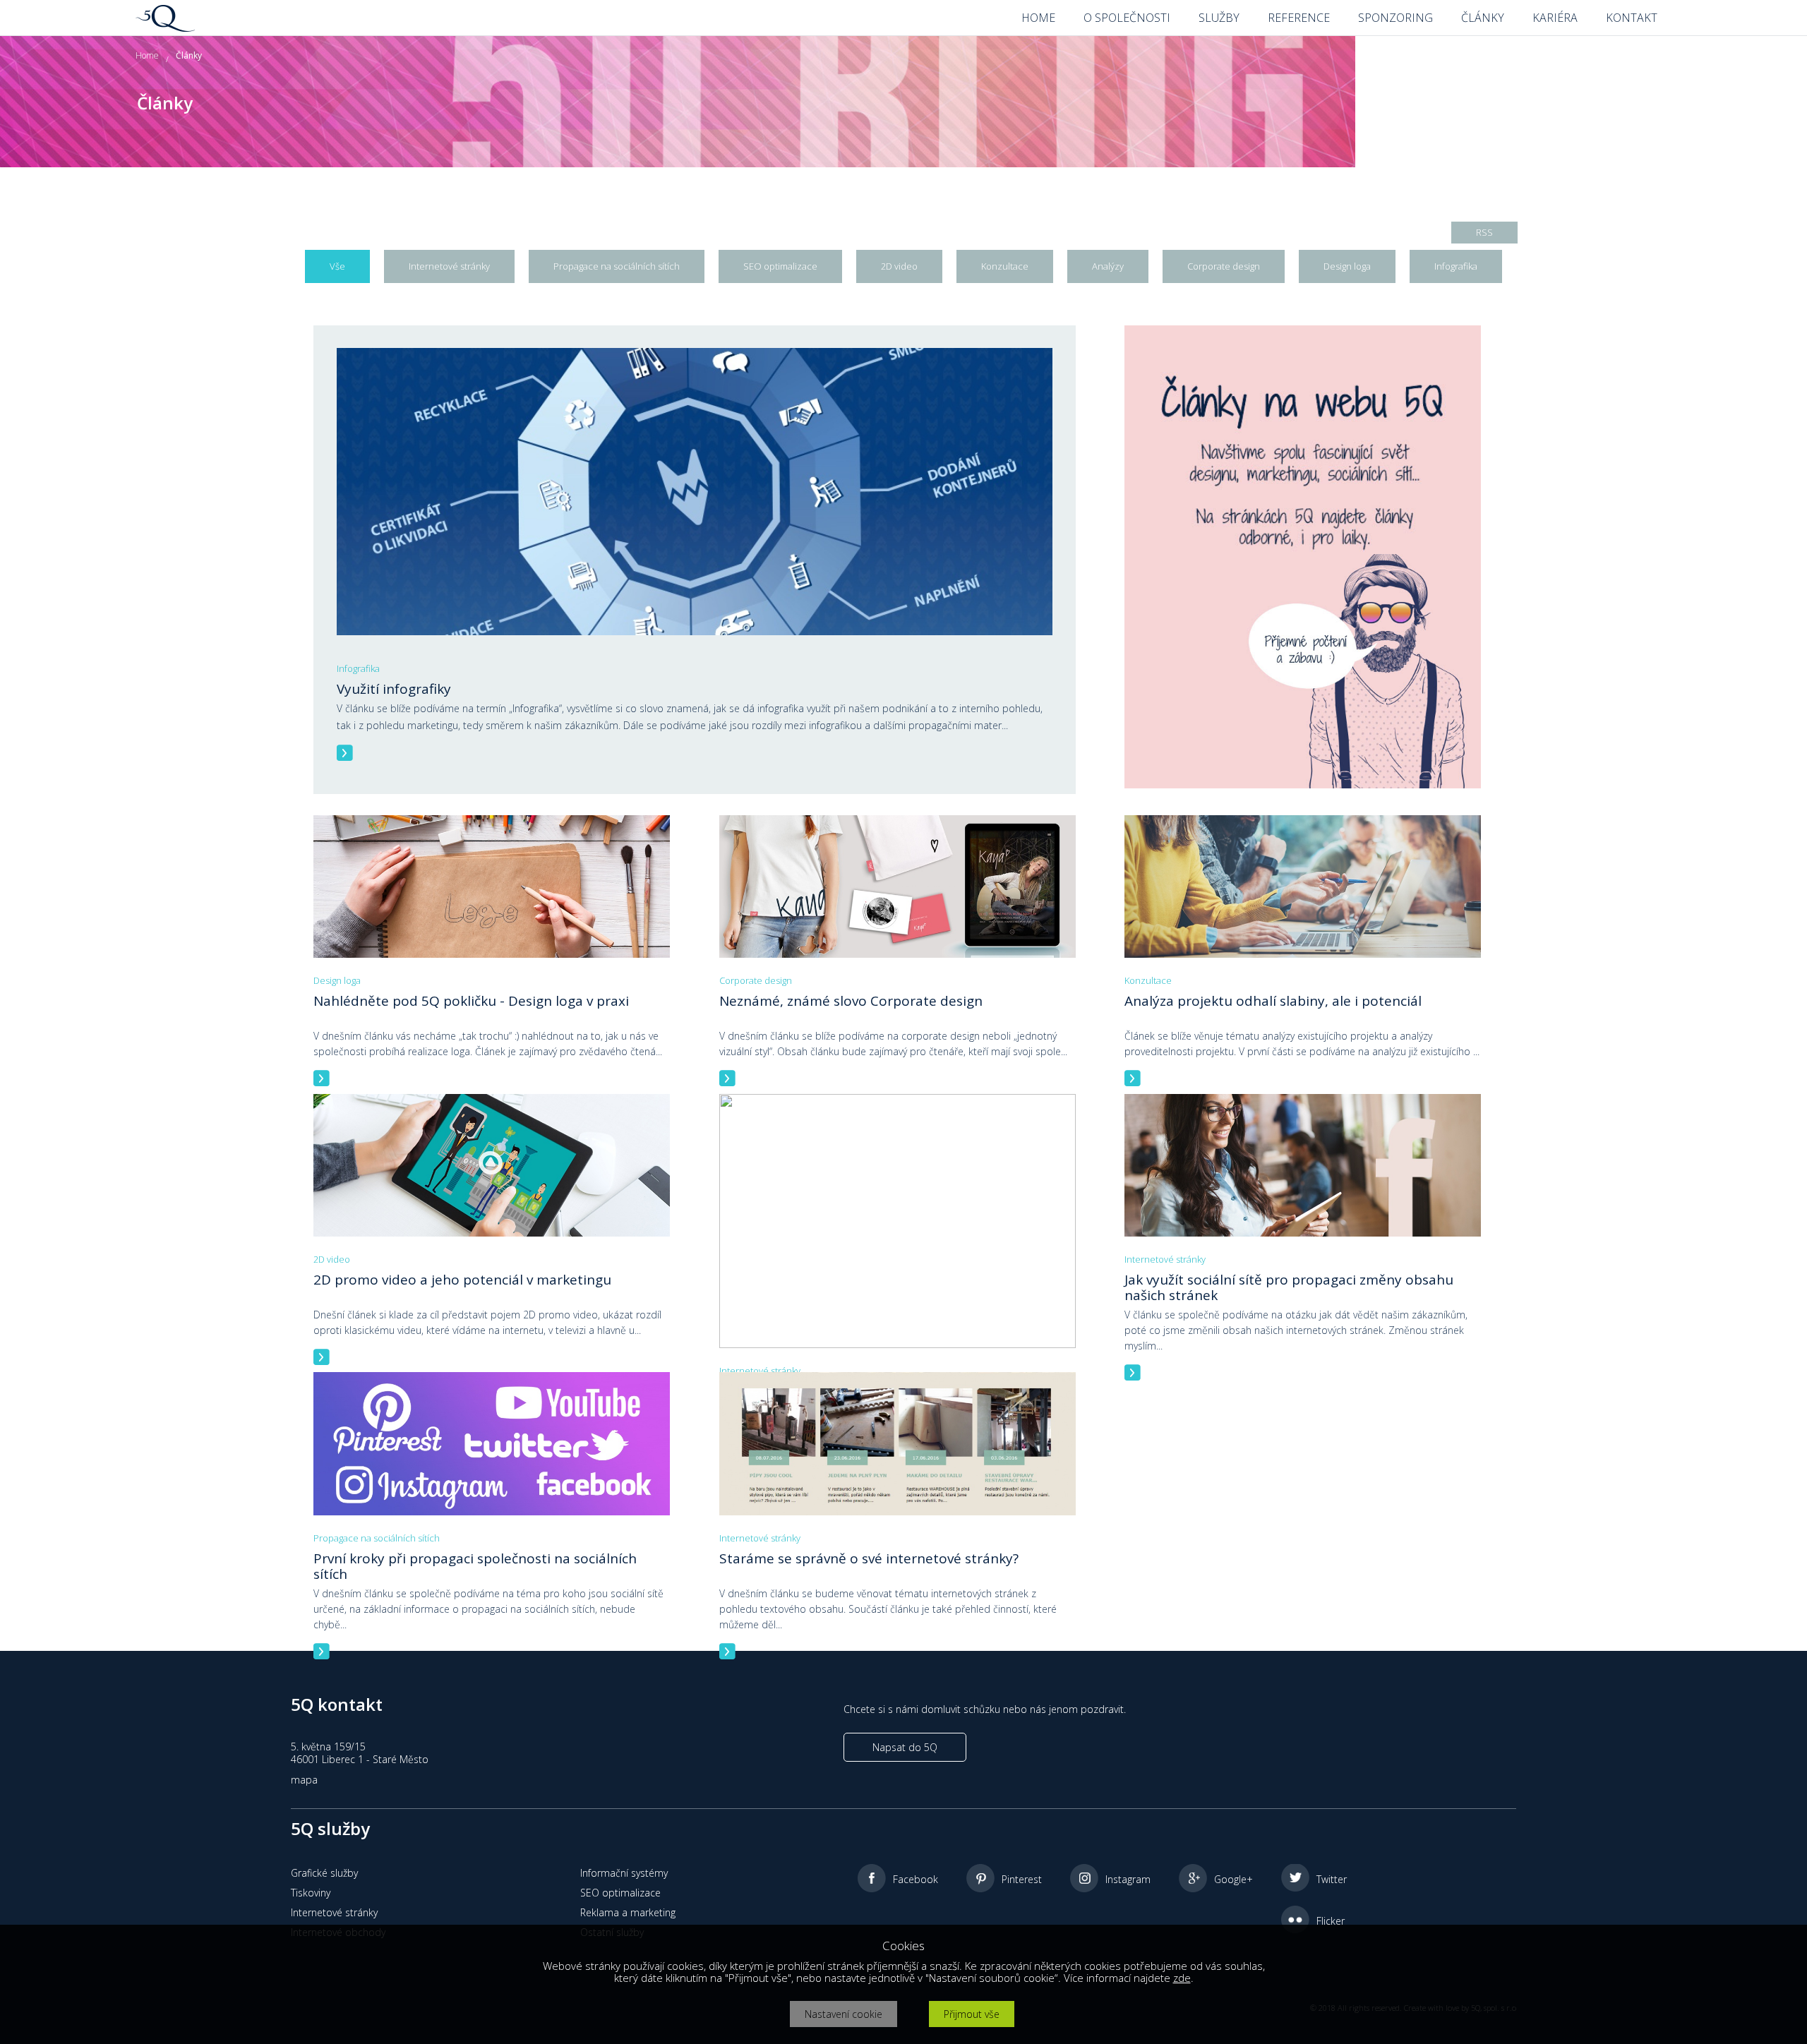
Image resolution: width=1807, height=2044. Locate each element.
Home (147, 55)
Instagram (1128, 1879)
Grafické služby (324, 1873)
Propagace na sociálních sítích (377, 1538)
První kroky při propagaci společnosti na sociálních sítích (475, 1566)
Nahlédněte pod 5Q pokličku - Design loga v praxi (471, 1001)
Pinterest (1022, 1879)
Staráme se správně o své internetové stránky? (869, 1558)
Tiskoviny (311, 1893)
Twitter (1332, 1879)
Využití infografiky (394, 689)
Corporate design (756, 980)
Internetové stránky (760, 1371)
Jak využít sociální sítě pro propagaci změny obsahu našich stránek (1289, 1287)
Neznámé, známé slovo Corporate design (851, 1001)
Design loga (337, 980)
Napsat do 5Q (905, 1747)
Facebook (915, 1879)
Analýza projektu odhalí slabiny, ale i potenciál (1273, 1001)
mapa (304, 1780)
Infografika (358, 668)
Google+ (1233, 1879)
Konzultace (1148, 980)
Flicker (1331, 1921)
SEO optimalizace (620, 1893)
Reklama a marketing (628, 1912)
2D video (332, 1259)
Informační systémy (624, 1873)
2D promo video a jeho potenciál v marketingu (462, 1280)
